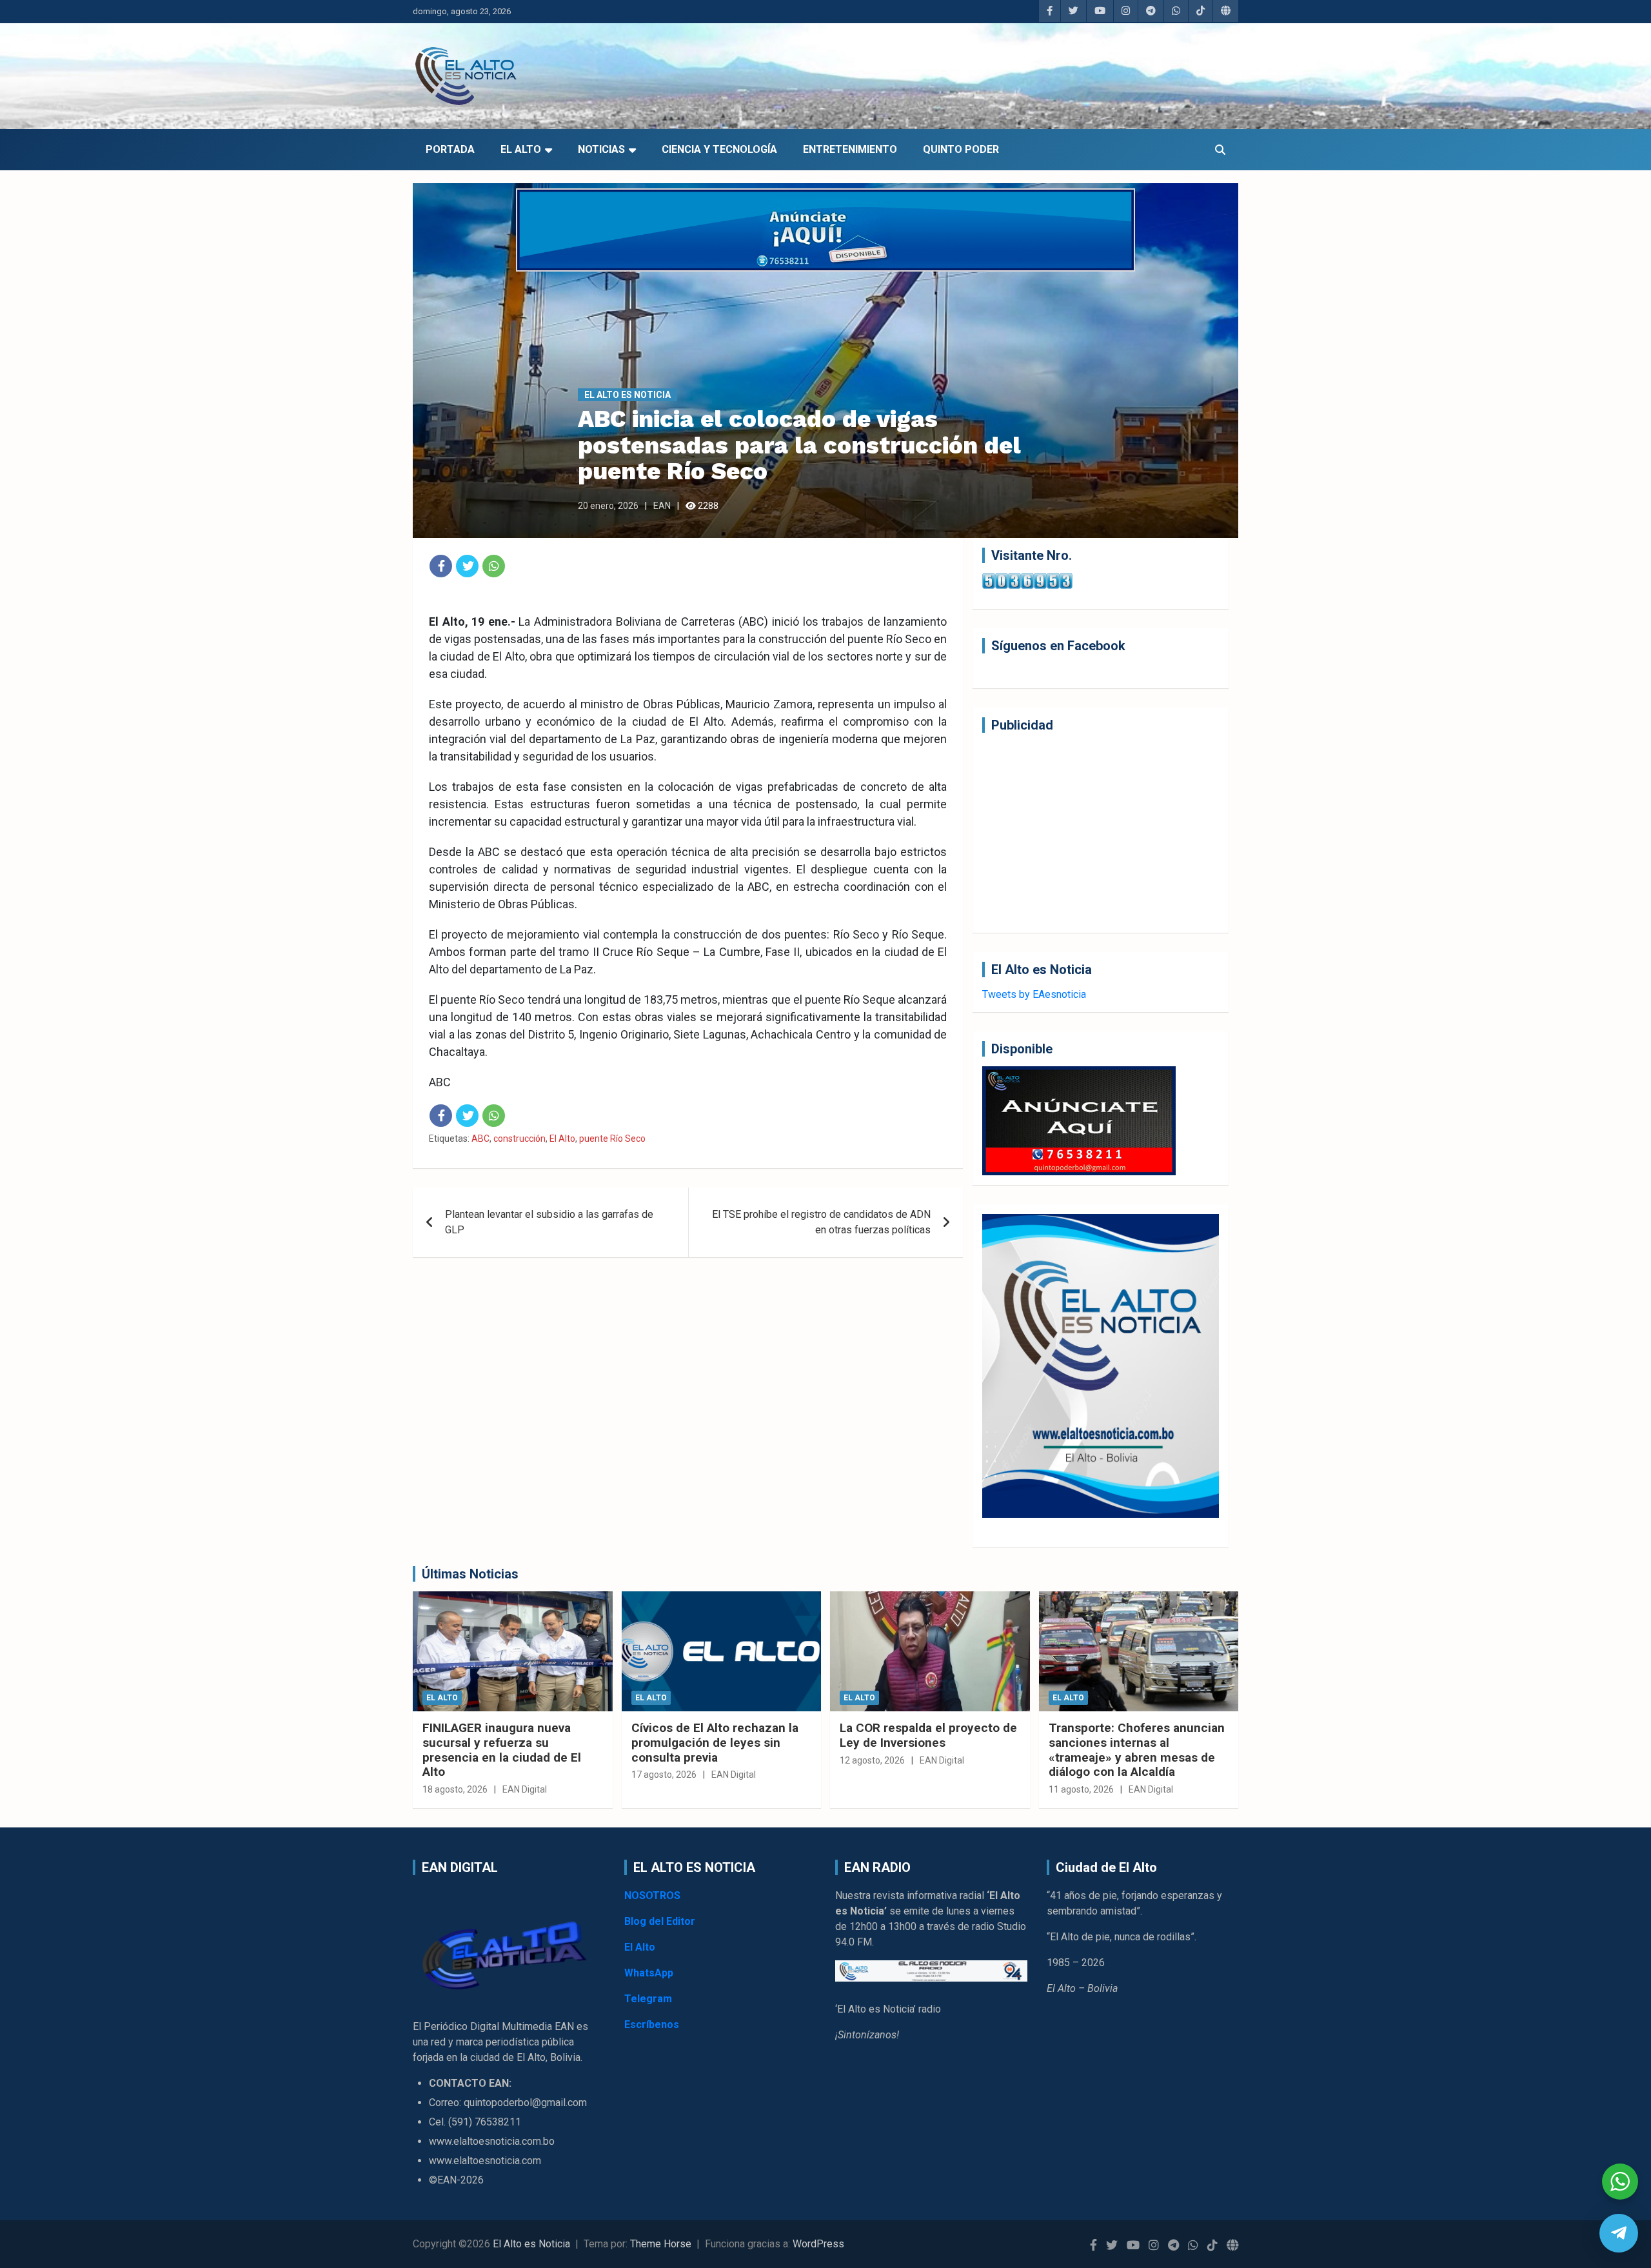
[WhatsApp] (494, 566)
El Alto (521, 149)
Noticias (601, 149)
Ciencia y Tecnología (719, 149)
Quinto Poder (961, 149)
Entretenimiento (850, 149)
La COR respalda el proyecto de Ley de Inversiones (928, 1735)
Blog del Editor (660, 1921)
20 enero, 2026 (608, 506)
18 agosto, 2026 (455, 1789)
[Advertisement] (1101, 833)
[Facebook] (441, 566)
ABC (480, 1139)
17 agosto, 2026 (664, 1775)
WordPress (818, 2244)
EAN (662, 506)
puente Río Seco (612, 1139)
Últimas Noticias (470, 1574)
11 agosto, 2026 (1081, 1789)
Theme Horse (661, 2244)
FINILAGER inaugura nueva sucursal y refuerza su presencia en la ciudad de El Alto (502, 1750)
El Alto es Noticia (628, 395)
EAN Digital (525, 1789)
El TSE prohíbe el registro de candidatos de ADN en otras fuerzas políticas (821, 1222)
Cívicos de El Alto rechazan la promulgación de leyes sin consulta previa (715, 1743)
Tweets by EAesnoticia (1034, 994)
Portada (450, 149)
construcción (519, 1139)
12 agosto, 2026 (872, 1760)
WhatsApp (649, 1973)
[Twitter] (467, 566)
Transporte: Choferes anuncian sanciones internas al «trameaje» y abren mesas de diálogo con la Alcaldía (1137, 1750)
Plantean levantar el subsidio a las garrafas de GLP (549, 1222)
